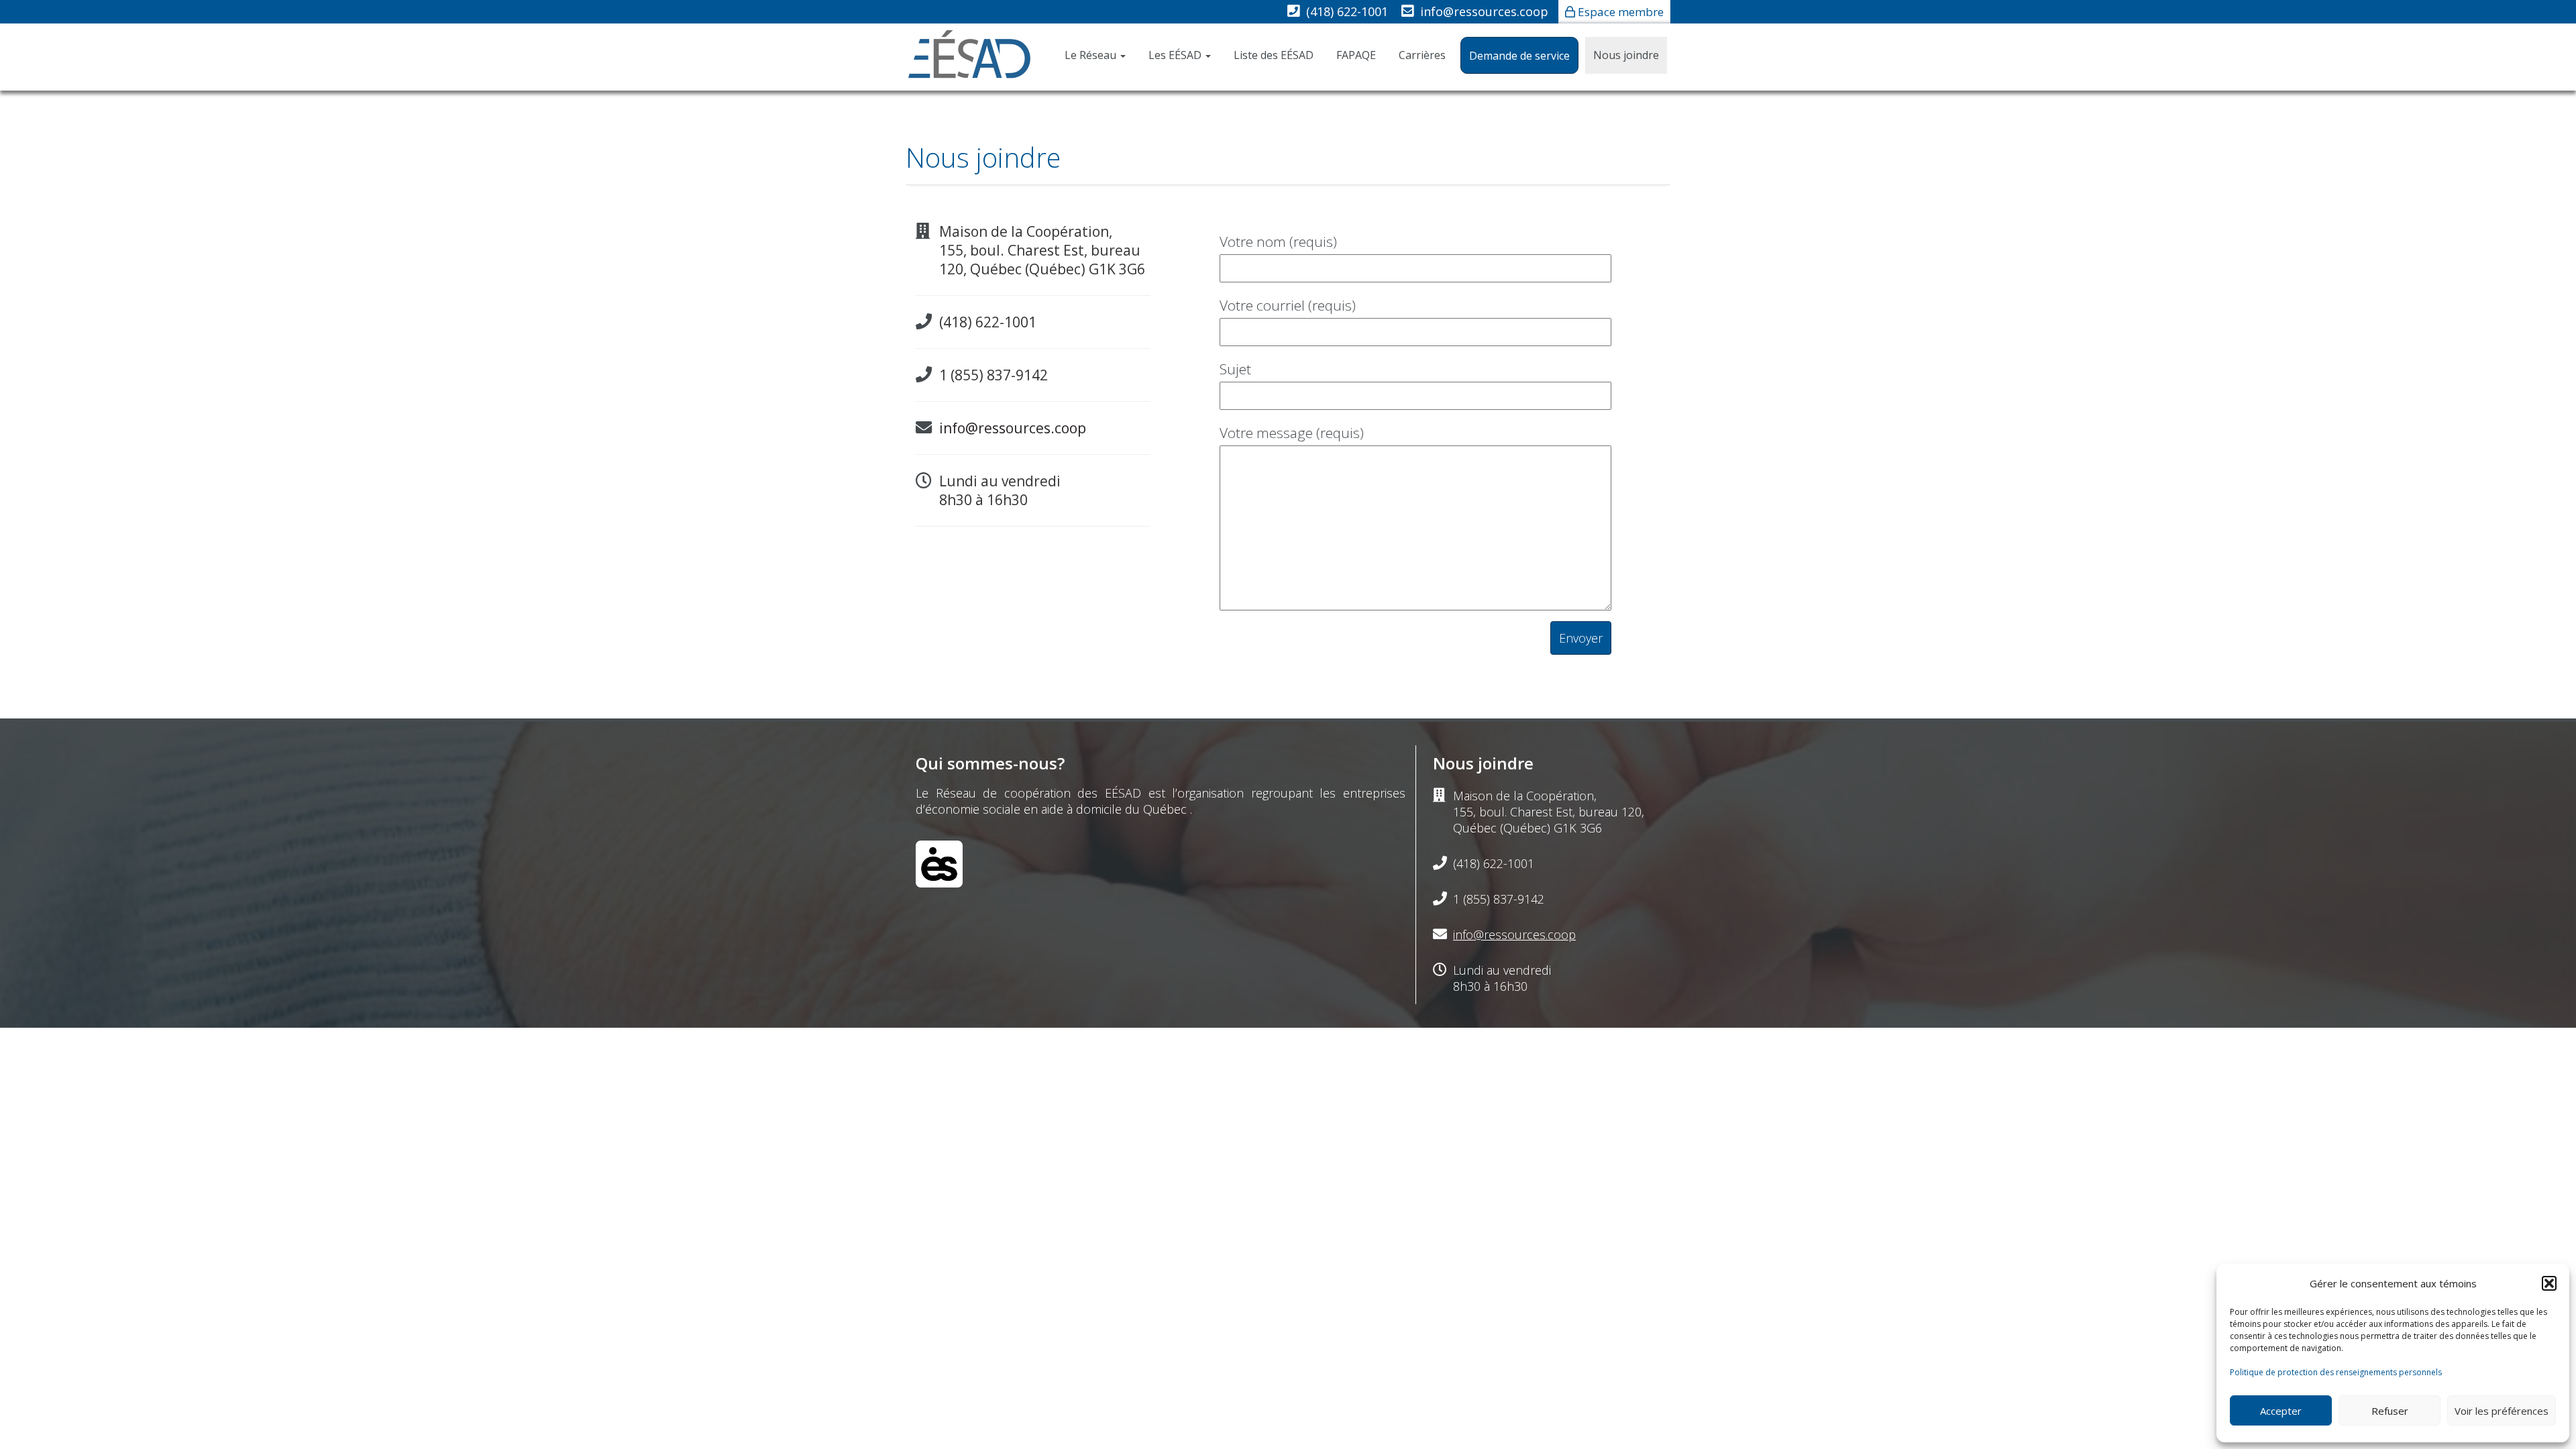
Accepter (2281, 1411)
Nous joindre (1626, 55)
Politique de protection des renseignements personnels (2336, 1372)
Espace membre (1621, 12)
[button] (2549, 1283)
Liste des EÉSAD (1274, 55)
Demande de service (1519, 56)
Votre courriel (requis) (1288, 305)
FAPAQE (1356, 55)
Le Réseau (1092, 55)
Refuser (2390, 1411)
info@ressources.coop (1484, 11)
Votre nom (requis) (1278, 241)
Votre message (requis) (1292, 433)
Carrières (1422, 55)
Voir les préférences (2502, 1411)
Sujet (1235, 369)
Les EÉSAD (1176, 55)
